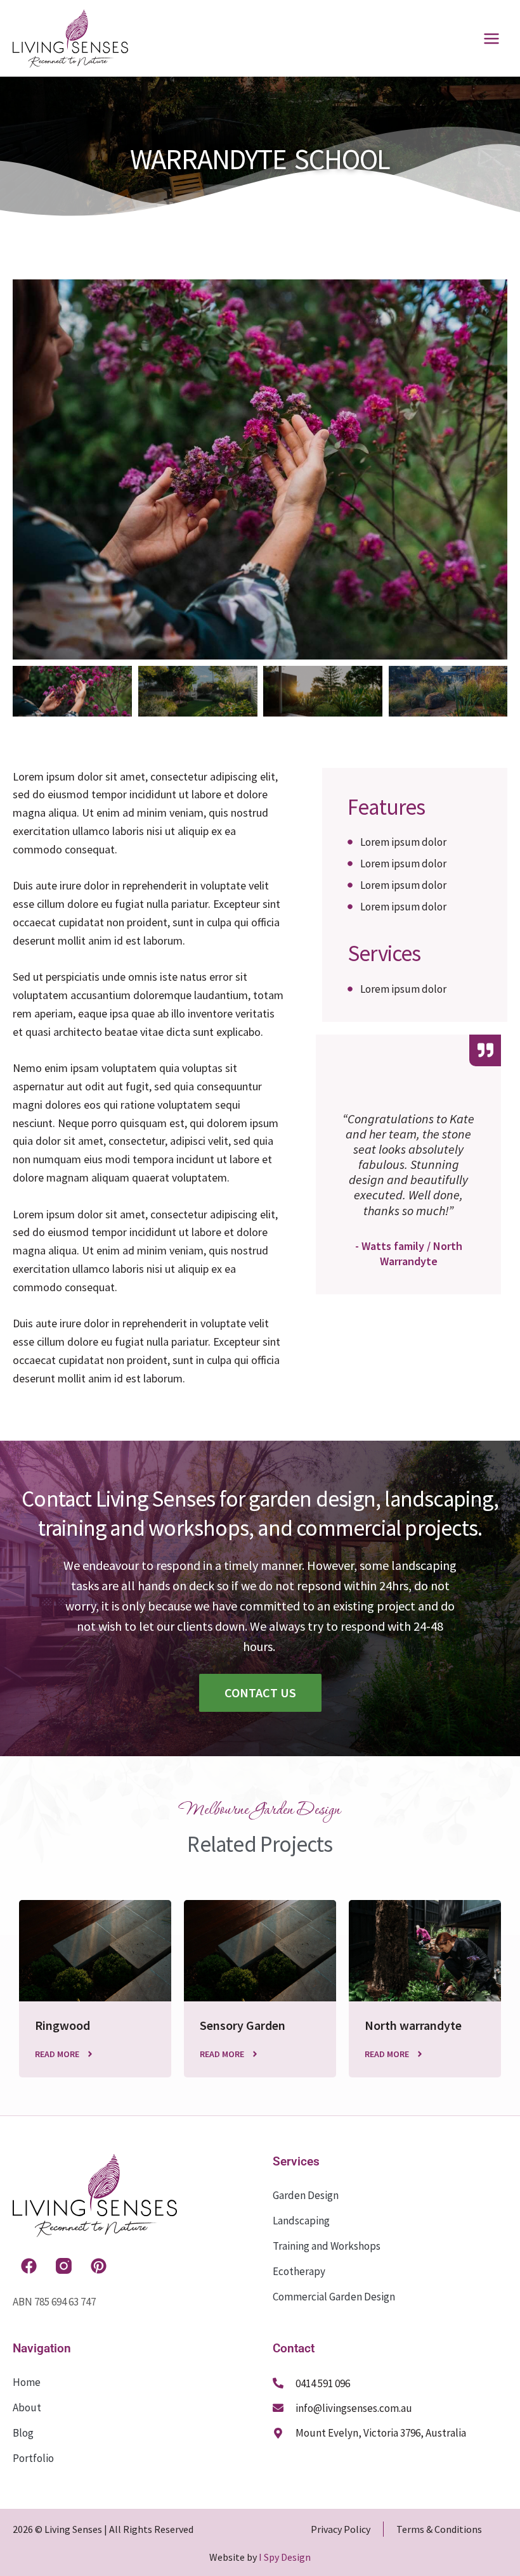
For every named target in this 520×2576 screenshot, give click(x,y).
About (27, 2407)
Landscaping (301, 2221)
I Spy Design (285, 2557)
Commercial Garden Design (334, 2297)
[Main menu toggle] (491, 39)
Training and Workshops (327, 2246)
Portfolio (33, 2458)
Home (27, 2382)
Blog (23, 2433)
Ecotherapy (299, 2271)
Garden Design (306, 2195)
